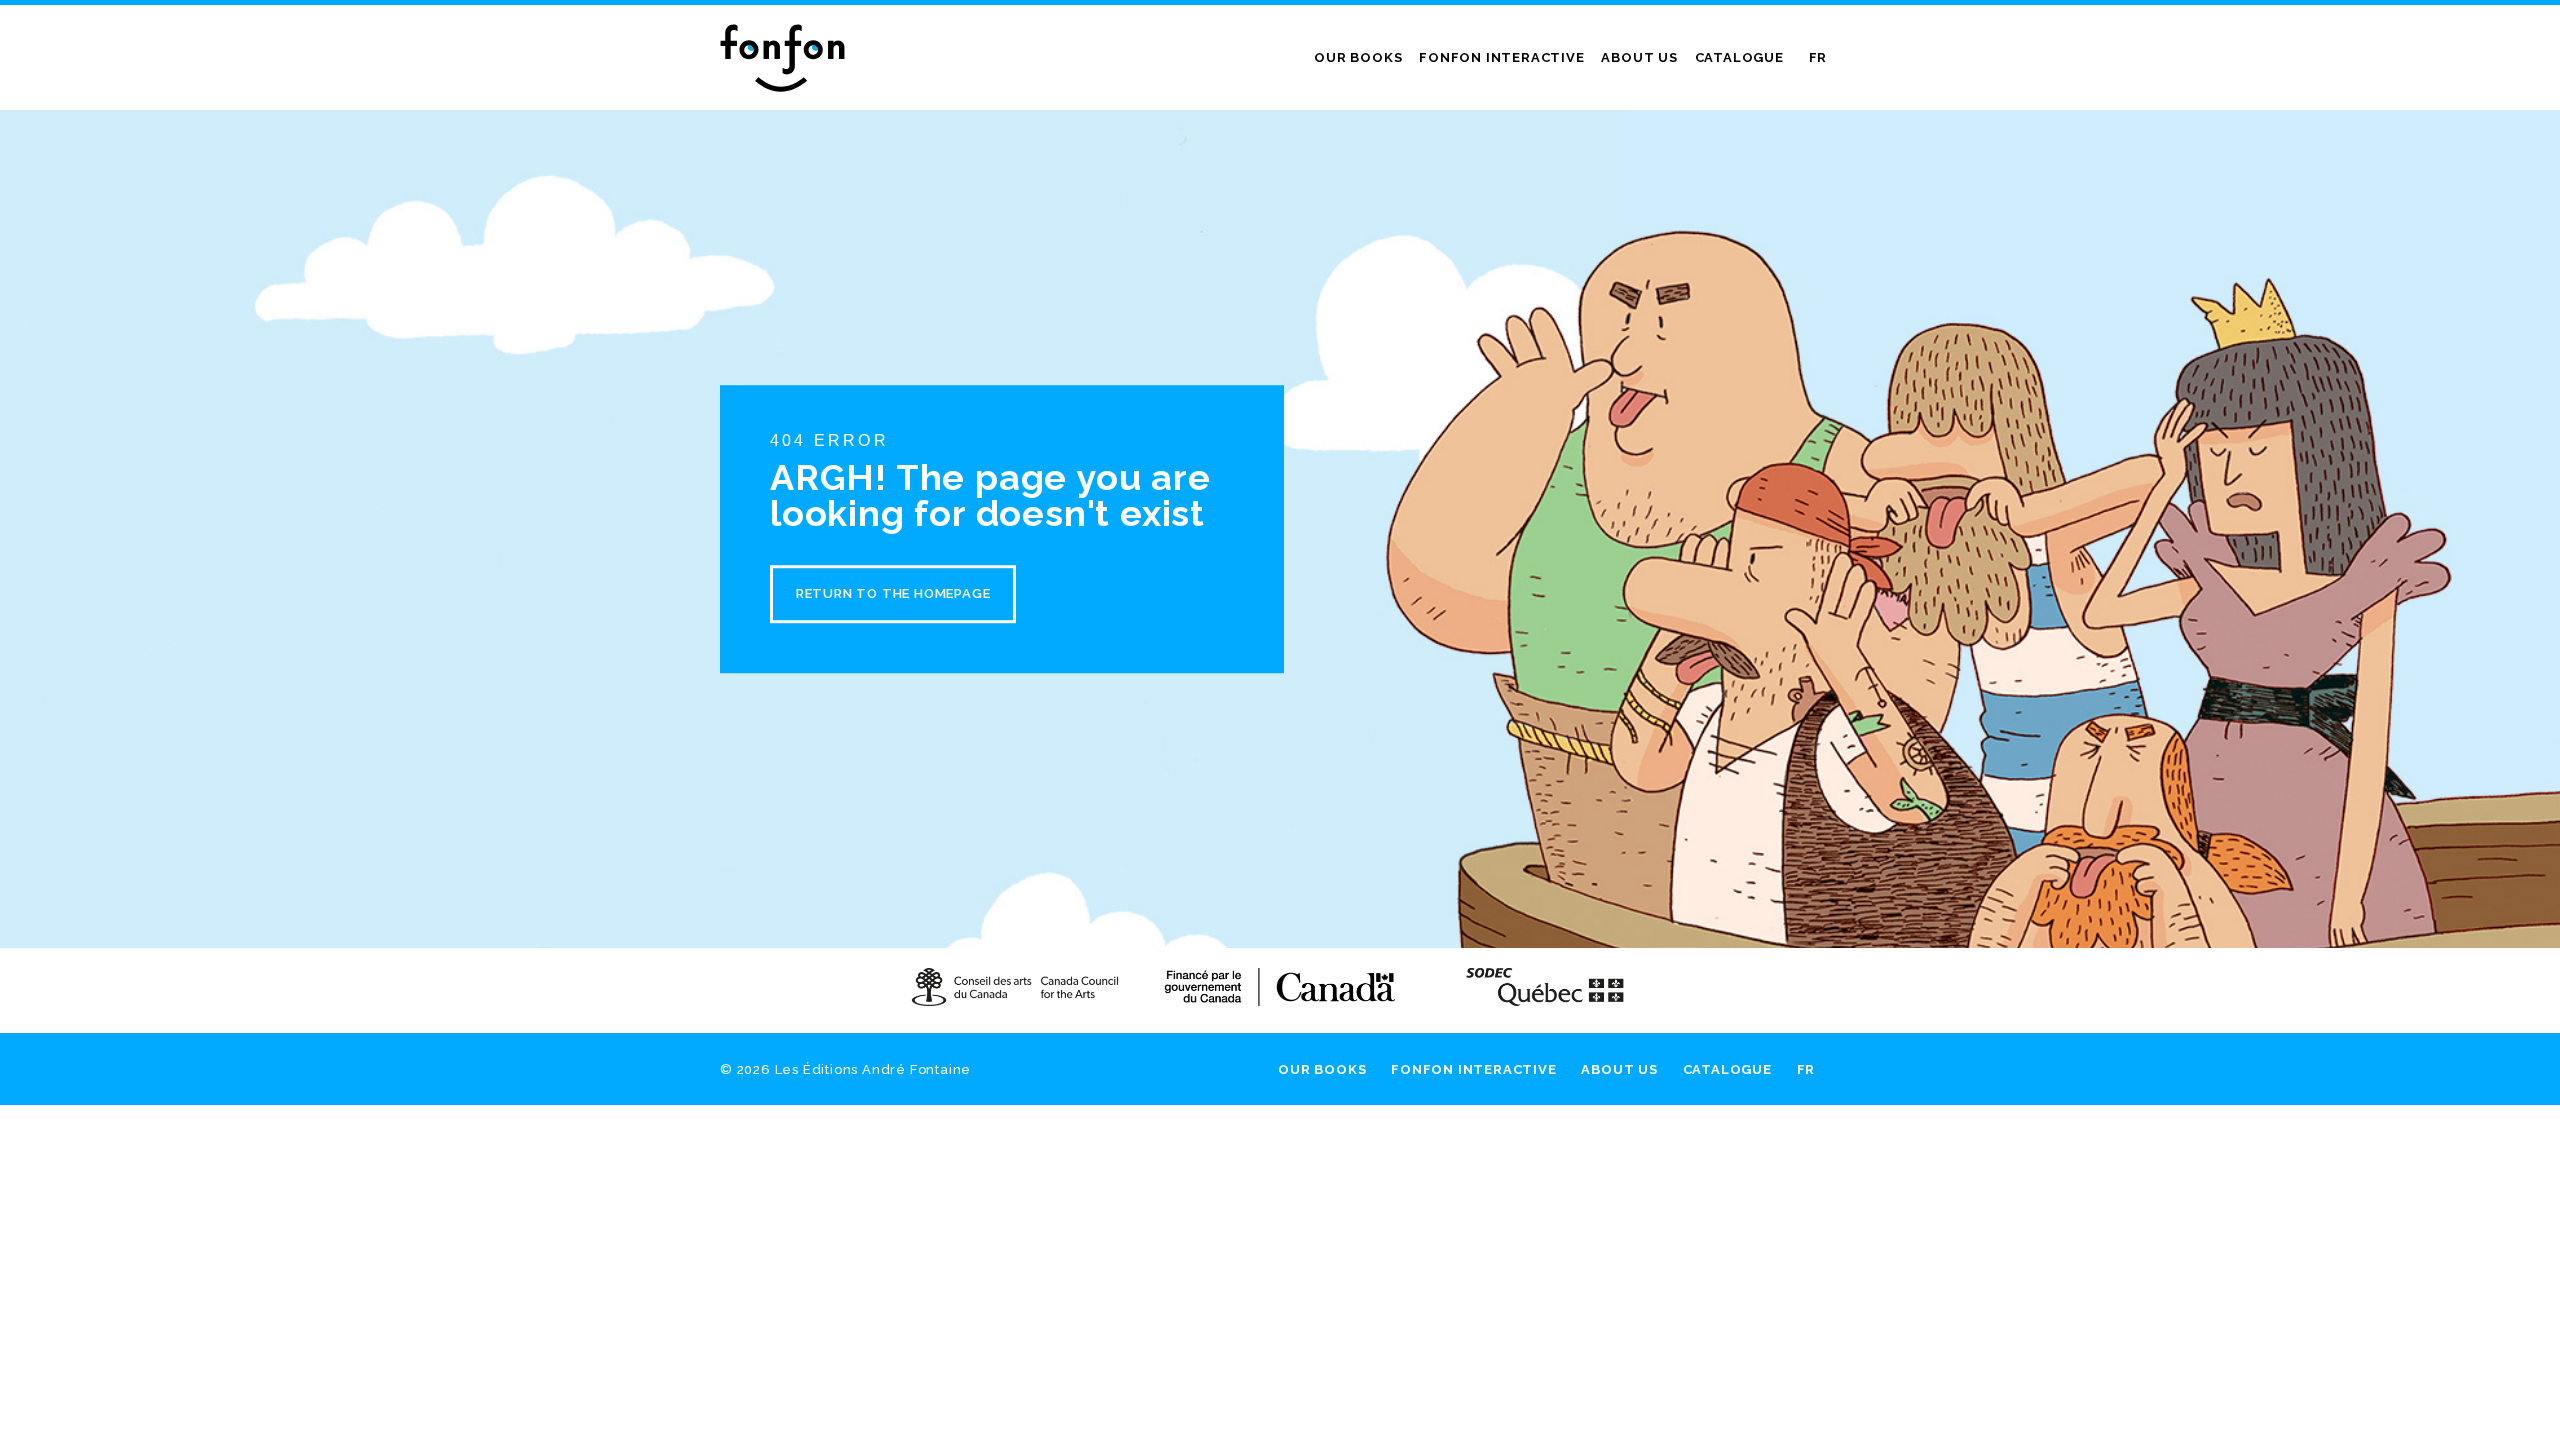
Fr (1818, 57)
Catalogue (1739, 57)
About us (1639, 57)
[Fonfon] (782, 58)
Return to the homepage (893, 593)
